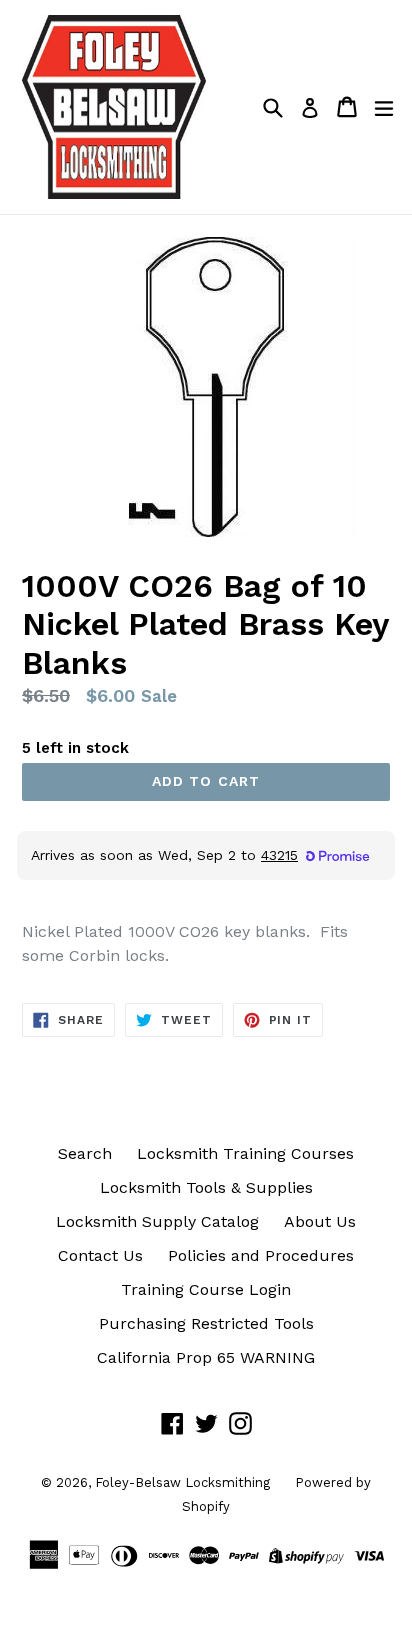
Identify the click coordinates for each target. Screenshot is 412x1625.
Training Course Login (206, 1289)
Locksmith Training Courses (245, 1153)
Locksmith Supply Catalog (157, 1221)
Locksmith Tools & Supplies (206, 1187)
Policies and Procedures (261, 1255)
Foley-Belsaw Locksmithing (182, 1482)
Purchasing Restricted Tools (206, 1323)
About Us (320, 1221)
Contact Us (100, 1255)
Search (85, 1153)
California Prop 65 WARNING (206, 1357)
